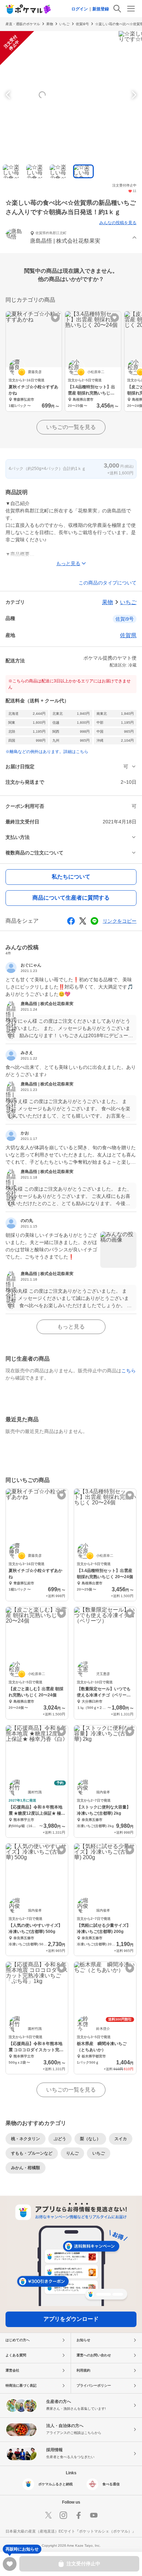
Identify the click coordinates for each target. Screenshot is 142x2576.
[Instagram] (63, 2515)
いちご (64, 24)
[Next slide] (133, 95)
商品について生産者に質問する (71, 898)
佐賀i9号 (82, 24)
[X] (48, 2515)
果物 (50, 24)
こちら (129, 1371)
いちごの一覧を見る (71, 427)
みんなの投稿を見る (118, 223)
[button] (71, 238)
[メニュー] (131, 9)
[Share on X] (83, 921)
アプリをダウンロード (71, 2319)
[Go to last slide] (9, 95)
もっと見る (71, 1327)
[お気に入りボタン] (55, 318)
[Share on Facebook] (71, 921)
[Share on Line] (94, 921)
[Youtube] (94, 2515)
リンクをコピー (120, 921)
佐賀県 (128, 635)
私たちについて (71, 877)
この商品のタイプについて (108, 583)
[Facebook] (79, 2515)
